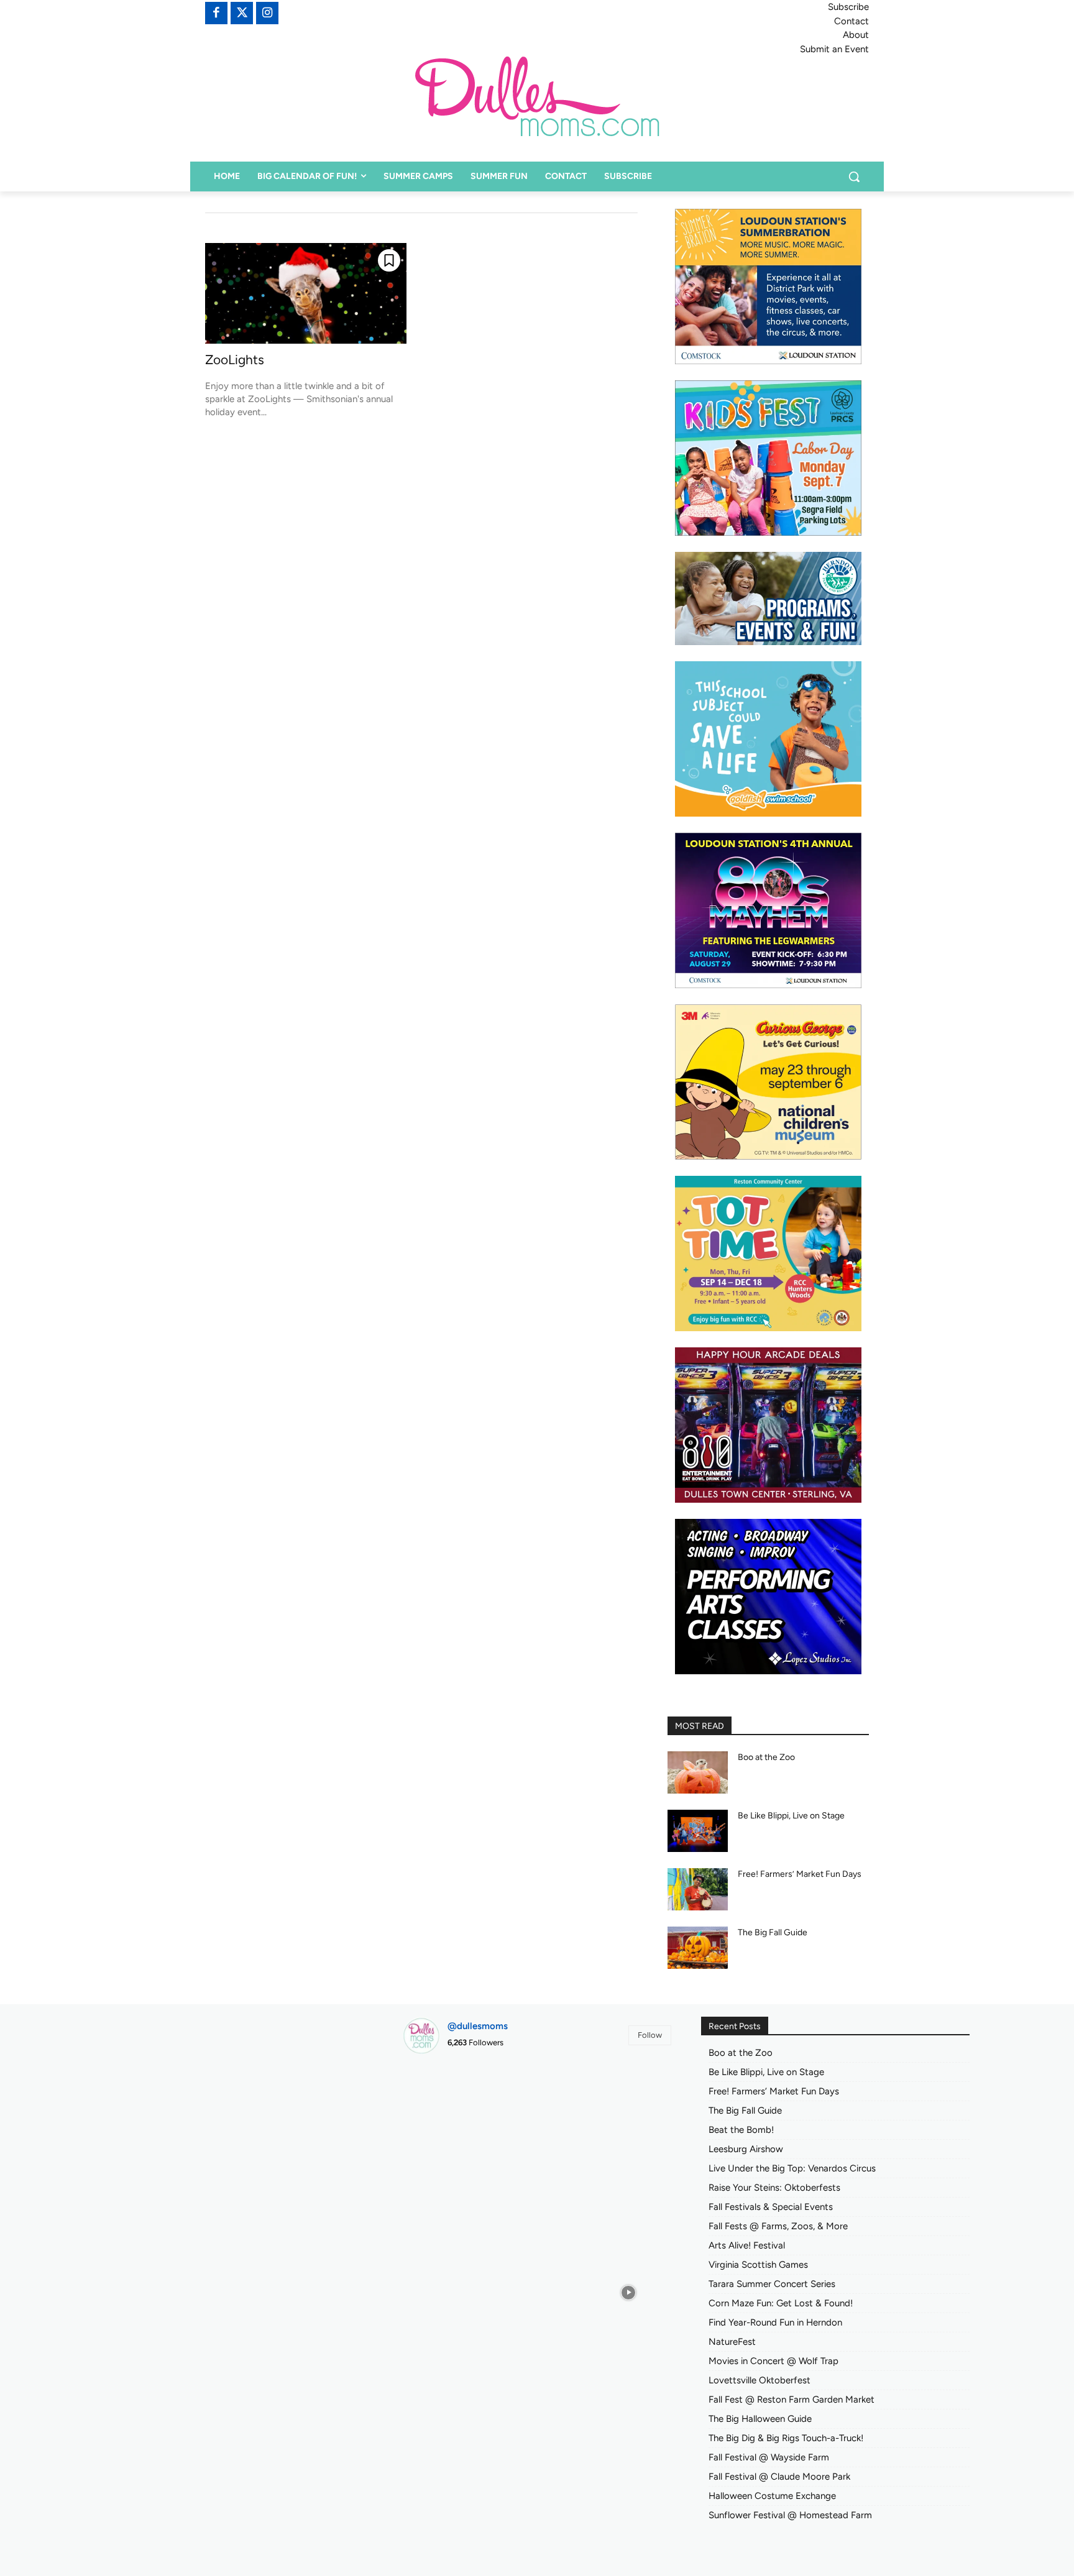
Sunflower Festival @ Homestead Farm (790, 2515)
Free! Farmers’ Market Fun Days (800, 1874)
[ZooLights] (306, 293)
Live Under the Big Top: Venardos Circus (792, 2168)
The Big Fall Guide (773, 1932)
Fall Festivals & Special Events (771, 2207)
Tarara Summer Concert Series (772, 2284)
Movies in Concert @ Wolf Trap (773, 2361)
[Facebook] (216, 13)
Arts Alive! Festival (747, 2245)
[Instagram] (267, 13)
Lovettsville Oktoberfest (760, 2380)
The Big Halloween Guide (760, 2419)
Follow (650, 2035)
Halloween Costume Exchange (772, 2496)
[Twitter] (242, 13)
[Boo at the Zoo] (698, 1772)
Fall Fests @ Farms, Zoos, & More (778, 2226)
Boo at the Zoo (766, 1757)
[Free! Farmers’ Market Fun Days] (698, 1889)
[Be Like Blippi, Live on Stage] (698, 1831)
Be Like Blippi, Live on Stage (791, 1816)
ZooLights (235, 360)
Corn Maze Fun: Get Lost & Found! (781, 2303)
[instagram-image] (445, 2106)
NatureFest (732, 2342)
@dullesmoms (478, 2026)
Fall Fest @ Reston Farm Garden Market (792, 2400)
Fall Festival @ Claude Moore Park (779, 2477)
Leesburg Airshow (746, 2149)
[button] (854, 176)
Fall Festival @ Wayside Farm (769, 2457)
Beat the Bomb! (741, 2130)
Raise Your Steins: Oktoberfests (774, 2188)
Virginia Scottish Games (758, 2265)
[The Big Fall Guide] (698, 1948)
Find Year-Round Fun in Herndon (775, 2322)
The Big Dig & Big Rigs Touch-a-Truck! (786, 2438)
